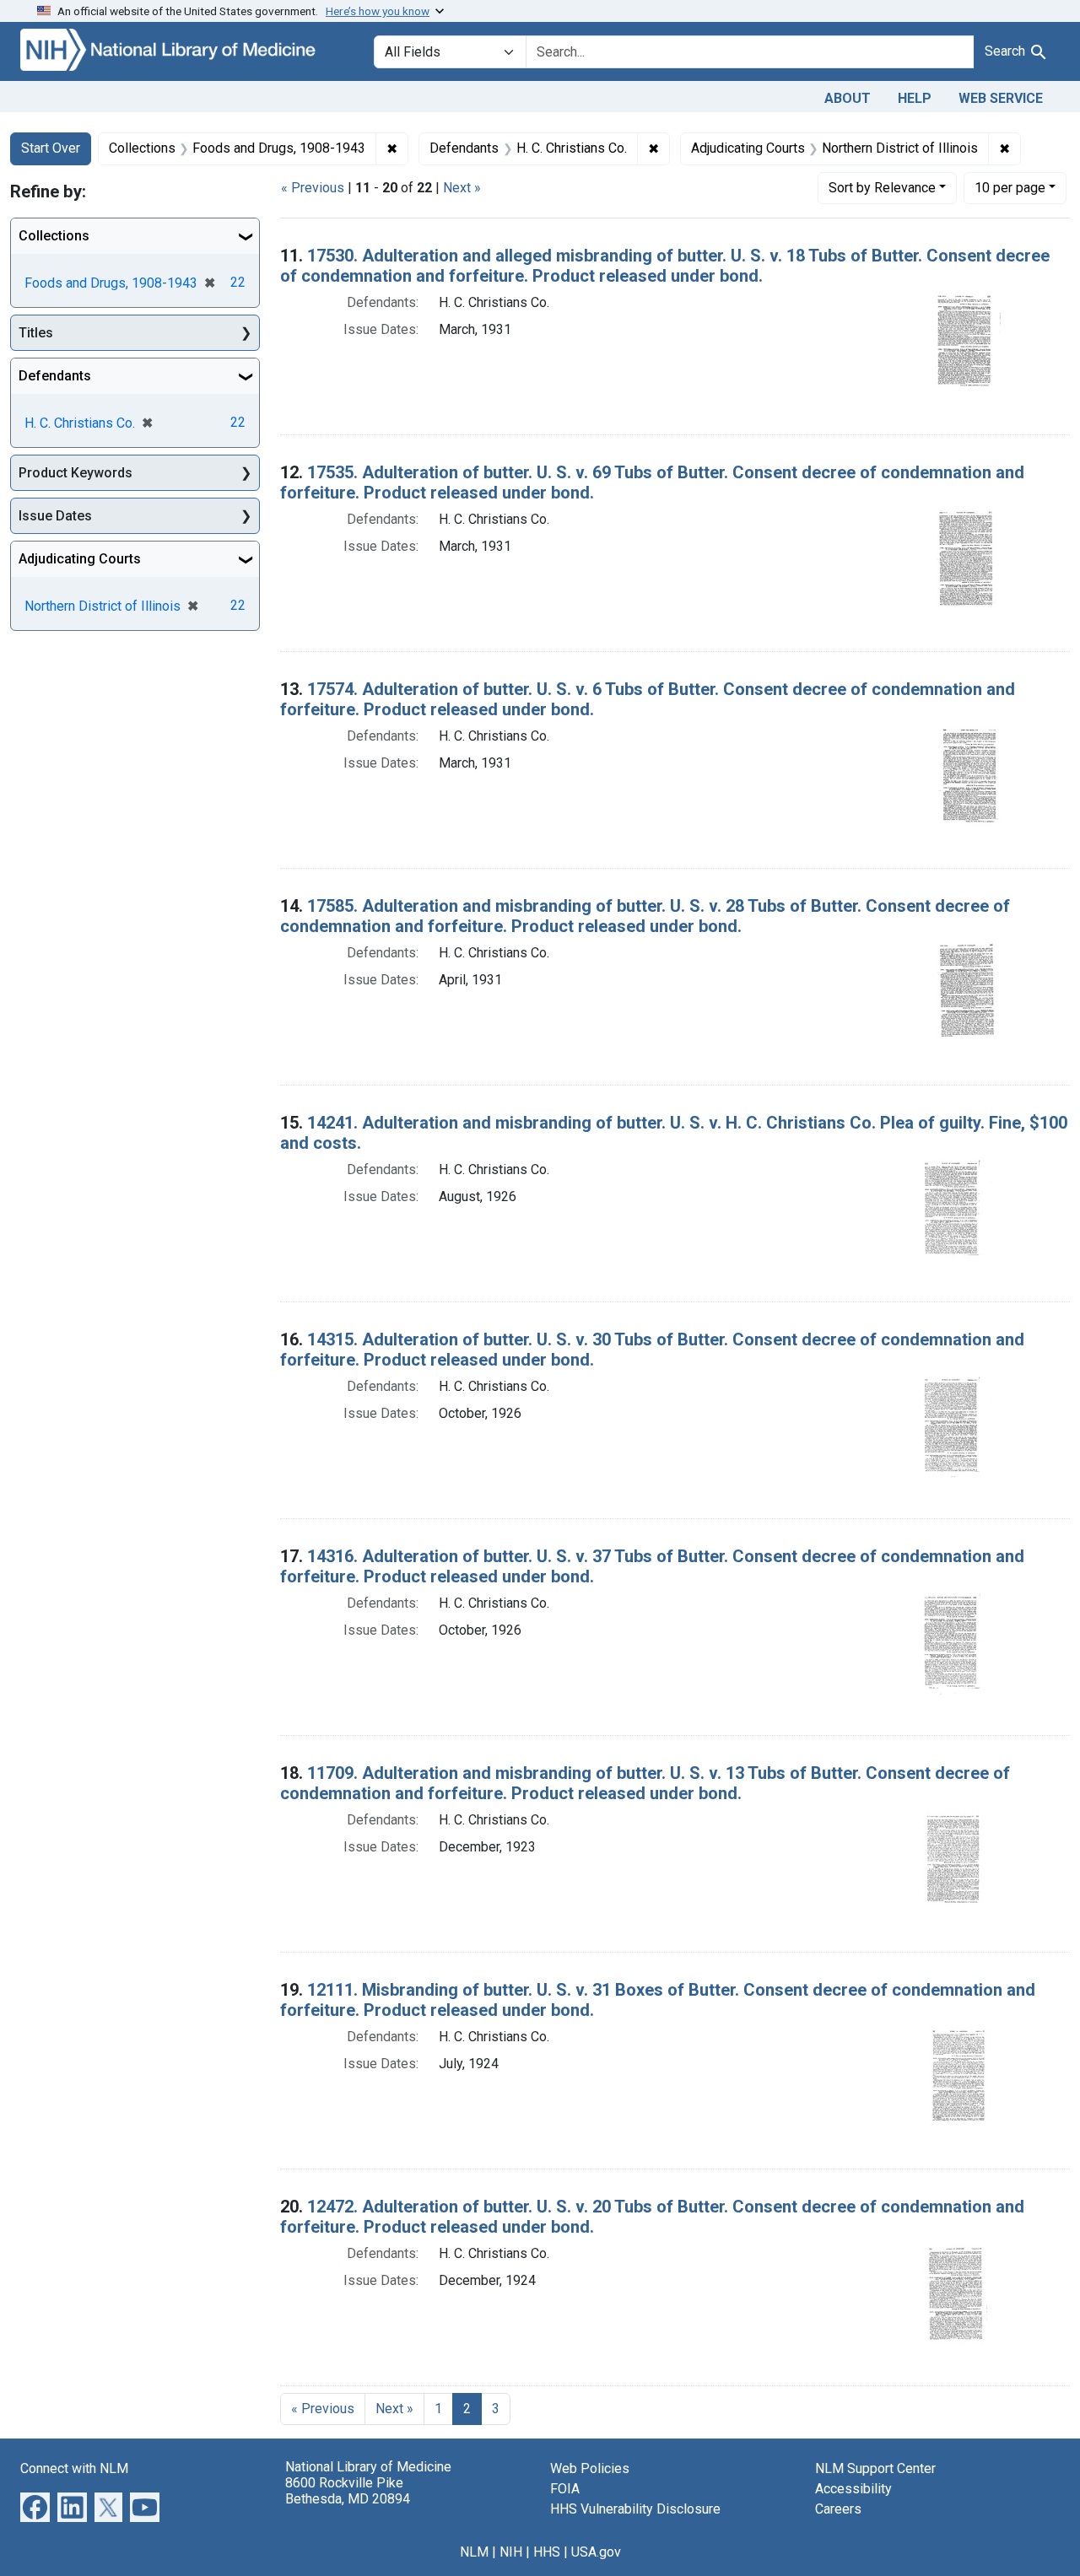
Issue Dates (55, 516)
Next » (462, 188)
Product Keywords (76, 473)
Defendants (55, 376)
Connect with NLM (74, 2468)
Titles (36, 333)
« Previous (313, 188)
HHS (547, 2552)
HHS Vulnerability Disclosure (635, 2509)
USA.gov (596, 2552)
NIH (511, 2552)
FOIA (565, 2489)
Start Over (51, 148)
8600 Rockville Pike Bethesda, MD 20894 (348, 2491)
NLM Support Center (875, 2468)
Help (915, 98)
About (848, 98)
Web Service (1001, 98)
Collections (54, 236)
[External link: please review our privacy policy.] (35, 2506)
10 (1010, 187)
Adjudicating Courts (80, 559)
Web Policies (590, 2468)
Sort (882, 188)
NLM (474, 2552)
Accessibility (853, 2489)
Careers (838, 2509)
